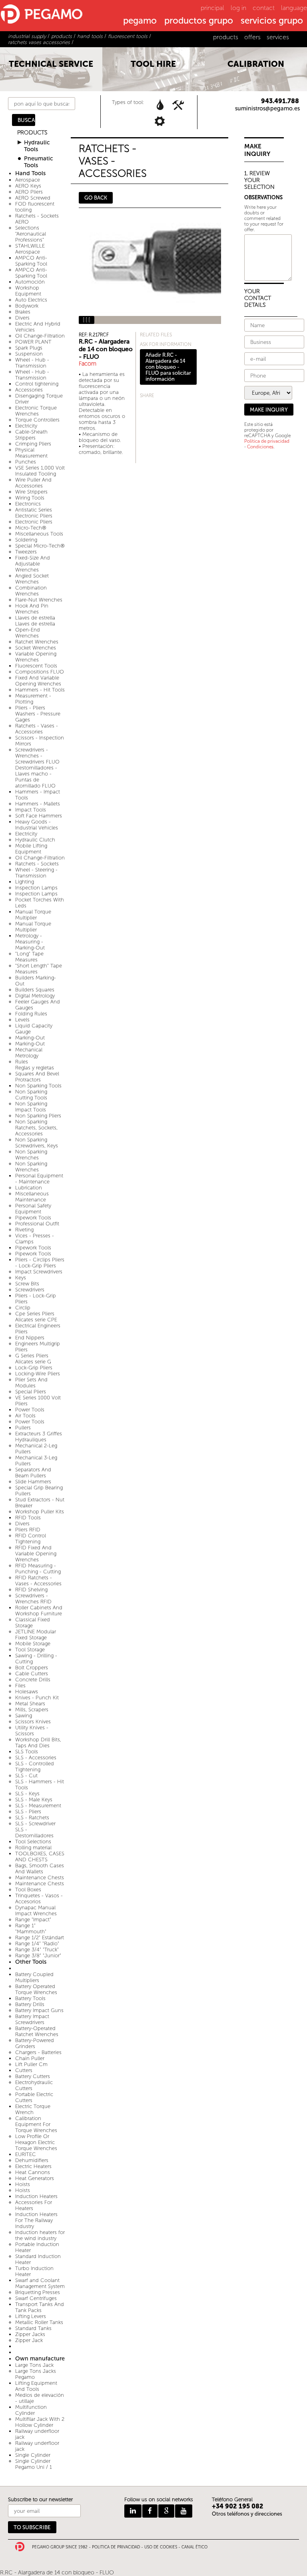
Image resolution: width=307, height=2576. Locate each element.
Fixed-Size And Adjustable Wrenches (33, 564)
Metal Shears (30, 1704)
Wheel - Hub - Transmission (32, 363)
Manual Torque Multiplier (33, 915)
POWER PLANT (33, 342)
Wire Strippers (31, 492)
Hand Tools (30, 173)
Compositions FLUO (40, 672)
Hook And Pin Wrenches (32, 609)
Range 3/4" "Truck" (37, 1949)
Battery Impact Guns (39, 2010)
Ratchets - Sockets (37, 864)
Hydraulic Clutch (35, 840)
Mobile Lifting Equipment (31, 849)
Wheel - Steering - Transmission (36, 873)
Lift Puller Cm (31, 2064)
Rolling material (33, 1848)
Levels (22, 1020)
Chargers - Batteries (38, 2052)
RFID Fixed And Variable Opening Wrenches (36, 1554)
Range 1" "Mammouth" (31, 1929)
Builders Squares (35, 990)
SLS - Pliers (28, 1812)
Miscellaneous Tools (39, 534)
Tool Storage (30, 1650)
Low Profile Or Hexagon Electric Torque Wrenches (36, 2142)
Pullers (23, 1428)
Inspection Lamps (36, 888)
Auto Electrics (31, 300)
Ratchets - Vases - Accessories (37, 729)
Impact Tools (31, 810)
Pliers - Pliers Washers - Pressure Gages (38, 714)
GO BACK (96, 198)
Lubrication (29, 1188)
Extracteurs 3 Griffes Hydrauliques (39, 1437)
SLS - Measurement (38, 1806)
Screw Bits (27, 1284)
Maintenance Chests (40, 1878)
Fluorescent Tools (36, 666)
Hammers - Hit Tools (40, 690)
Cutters (24, 2070)
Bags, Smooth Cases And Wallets (40, 1869)
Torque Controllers (37, 420)
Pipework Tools (33, 1218)
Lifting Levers (31, 2316)
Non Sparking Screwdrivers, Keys (37, 1143)
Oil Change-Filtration (40, 336)
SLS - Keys (27, 1794)
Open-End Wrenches (28, 633)
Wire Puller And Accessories (33, 483)
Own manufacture (40, 2359)
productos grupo (199, 21)
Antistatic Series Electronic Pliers (34, 513)
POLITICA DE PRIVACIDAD (116, 2547)
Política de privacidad (267, 441)
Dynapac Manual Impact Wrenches (36, 1911)
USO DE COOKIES (161, 2547)
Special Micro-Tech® (40, 546)
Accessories (29, 390)
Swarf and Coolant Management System (40, 2283)
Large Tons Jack (34, 2365)
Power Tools (30, 1410)
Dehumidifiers (32, 2160)
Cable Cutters (32, 1674)
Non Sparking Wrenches (31, 1155)
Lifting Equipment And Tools (36, 2386)
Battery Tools (30, 1998)
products (226, 37)
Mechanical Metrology (29, 1053)
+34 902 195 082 (238, 2506)
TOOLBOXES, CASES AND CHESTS (40, 1857)
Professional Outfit (37, 1224)
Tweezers (26, 552)
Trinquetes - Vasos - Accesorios (39, 1899)
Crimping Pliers (33, 444)
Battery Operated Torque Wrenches (36, 1989)
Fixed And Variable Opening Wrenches (38, 681)
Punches (26, 462)
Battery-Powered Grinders (35, 2043)
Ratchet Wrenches (37, 642)
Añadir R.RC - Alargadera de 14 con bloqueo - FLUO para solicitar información (168, 367)
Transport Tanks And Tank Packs (40, 2307)
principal (212, 8)
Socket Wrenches (36, 648)
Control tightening (37, 384)
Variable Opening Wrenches (36, 657)
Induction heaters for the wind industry (40, 2235)
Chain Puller (30, 2058)
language (294, 8)
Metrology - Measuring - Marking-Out (30, 942)
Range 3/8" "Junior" (38, 1955)
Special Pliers (31, 1392)
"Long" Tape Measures (29, 957)
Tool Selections (33, 1842)
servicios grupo (272, 21)
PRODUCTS (32, 133)
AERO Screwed (33, 198)
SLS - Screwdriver (35, 1824)
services (278, 37)
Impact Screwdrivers (39, 1272)
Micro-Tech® (31, 528)
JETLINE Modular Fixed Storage (36, 1635)
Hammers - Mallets (38, 804)
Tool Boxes (28, 1890)
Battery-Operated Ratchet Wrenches (37, 2031)
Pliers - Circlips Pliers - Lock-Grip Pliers (40, 1263)
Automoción (30, 282)
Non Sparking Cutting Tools (31, 1095)
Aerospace (28, 180)
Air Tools (25, 1416)
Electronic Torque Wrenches (36, 411)
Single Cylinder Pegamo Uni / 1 (34, 2464)
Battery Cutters (33, 2076)
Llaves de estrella (35, 618)
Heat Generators (35, 2178)
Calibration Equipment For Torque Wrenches (36, 2124)
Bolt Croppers (32, 1668)
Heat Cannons (33, 2172)
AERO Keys (28, 186)
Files (20, 1686)
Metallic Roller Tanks (39, 2322)
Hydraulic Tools (37, 146)
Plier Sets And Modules (31, 1383)
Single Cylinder (33, 2455)
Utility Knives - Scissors (32, 1731)
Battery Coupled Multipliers (34, 1977)
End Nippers (30, 1338)
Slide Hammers (33, 1482)
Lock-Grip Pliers (34, 1368)
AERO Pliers (29, 192)
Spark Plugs (29, 348)
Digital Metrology (35, 996)
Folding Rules (31, 1014)
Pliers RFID (28, 1530)
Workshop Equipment (28, 291)
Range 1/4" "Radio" (37, 1943)
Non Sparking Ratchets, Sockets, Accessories (36, 1128)
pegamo (140, 21)
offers (252, 37)
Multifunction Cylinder (31, 2410)
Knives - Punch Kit (37, 1698)
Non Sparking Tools (38, 1086)
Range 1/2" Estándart (40, 1937)
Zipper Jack (29, 2340)
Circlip (23, 1308)
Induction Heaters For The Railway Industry (36, 2220)
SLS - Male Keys (34, 1800)
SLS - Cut (26, 1776)
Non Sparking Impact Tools (31, 1107)
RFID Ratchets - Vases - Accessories (38, 1581)
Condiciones (260, 447)
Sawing (24, 1716)
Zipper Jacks (30, 2334)
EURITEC (26, 2154)
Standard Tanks (33, 2328)
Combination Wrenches (31, 591)
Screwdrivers (30, 1290)
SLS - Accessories (36, 1758)
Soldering (26, 540)
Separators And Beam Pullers (33, 1473)
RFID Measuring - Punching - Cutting (38, 1569)
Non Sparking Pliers (38, 1116)
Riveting (24, 1230)
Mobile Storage (33, 1644)
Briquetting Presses (38, 2292)
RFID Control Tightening (31, 1539)
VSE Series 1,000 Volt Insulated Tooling (40, 471)
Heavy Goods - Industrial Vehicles (37, 825)
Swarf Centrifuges (36, 2298)
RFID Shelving (31, 1590)
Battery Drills (30, 2004)
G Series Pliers (32, 1356)
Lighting (25, 882)
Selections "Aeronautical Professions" (31, 234)
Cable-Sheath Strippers (31, 435)
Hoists (23, 2184)
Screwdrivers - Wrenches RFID (33, 1599)
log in (238, 8)
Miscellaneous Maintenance (32, 1197)
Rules (22, 1062)
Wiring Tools (30, 498)
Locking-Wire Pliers (38, 1374)
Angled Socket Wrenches (32, 579)
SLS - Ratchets (32, 1818)
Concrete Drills (33, 1680)
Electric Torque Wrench (33, 2109)
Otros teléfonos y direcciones (247, 2514)
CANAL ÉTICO (194, 2547)
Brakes (23, 312)
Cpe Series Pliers (35, 1314)
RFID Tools (28, 1518)
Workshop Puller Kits (40, 1512)
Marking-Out (30, 1038)
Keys (21, 1278)
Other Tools (31, 1962)
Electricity (26, 426)
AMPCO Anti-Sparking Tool (31, 261)
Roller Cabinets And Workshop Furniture (39, 1611)
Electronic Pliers (34, 522)
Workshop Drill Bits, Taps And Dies (38, 1743)
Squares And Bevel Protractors (37, 1077)
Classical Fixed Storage (33, 1623)
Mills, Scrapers (32, 1710)
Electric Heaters (33, 2166)
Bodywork (27, 306)
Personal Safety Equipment (33, 1209)
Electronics (28, 504)
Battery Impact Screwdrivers (32, 2019)
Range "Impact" (33, 1920)
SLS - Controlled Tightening (35, 1767)
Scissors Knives (33, 1722)
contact (264, 8)
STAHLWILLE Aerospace (30, 249)
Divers (22, 318)
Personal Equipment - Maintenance (39, 1179)
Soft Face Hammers (39, 816)
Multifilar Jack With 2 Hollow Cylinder (40, 2422)
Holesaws (27, 1692)
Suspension (29, 354)
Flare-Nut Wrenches (39, 600)
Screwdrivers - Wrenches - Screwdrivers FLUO (37, 756)
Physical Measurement (31, 453)
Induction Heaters (36, 2196)
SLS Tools (27, 1752)
